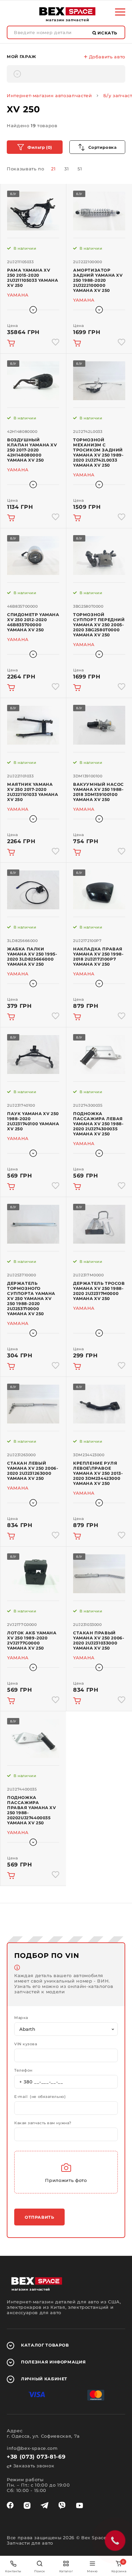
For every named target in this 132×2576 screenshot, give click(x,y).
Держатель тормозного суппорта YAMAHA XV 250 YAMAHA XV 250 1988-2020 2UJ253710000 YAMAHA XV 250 (31, 1298)
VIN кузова (26, 2044)
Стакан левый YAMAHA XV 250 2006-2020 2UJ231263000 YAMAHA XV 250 (33, 1471)
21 (53, 169)
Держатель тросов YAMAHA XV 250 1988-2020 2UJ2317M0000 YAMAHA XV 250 (99, 1291)
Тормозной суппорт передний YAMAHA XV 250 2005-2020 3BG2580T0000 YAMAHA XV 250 (99, 625)
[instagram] (27, 2505)
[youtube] (80, 2505)
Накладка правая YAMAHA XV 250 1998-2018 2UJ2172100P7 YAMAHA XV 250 (98, 957)
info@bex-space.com (32, 2448)
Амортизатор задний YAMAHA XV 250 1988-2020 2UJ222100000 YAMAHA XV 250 (98, 280)
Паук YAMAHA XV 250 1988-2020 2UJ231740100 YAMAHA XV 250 (33, 1121)
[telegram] (45, 2505)
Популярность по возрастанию (97, 147)
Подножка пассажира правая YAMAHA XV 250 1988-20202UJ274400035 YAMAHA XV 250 (32, 1810)
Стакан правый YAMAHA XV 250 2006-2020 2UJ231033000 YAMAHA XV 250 (99, 1640)
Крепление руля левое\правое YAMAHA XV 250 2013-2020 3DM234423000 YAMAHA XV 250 (98, 1473)
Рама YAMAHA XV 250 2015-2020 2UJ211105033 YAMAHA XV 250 (32, 278)
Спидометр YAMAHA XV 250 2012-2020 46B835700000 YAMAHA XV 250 (33, 622)
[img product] (33, 211)
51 (80, 169)
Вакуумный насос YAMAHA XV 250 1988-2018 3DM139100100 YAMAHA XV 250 (98, 792)
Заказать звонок (33, 2466)
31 (67, 169)
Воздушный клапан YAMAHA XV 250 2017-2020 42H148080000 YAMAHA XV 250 (32, 450)
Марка (21, 2018)
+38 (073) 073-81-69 (36, 2457)
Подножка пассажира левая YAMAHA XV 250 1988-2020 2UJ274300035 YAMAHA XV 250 (98, 1124)
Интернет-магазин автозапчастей (49, 95)
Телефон (23, 2070)
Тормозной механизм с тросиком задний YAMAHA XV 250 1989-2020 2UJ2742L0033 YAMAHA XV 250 (98, 452)
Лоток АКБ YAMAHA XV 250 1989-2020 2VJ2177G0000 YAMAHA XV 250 (32, 1640)
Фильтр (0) (40, 147)
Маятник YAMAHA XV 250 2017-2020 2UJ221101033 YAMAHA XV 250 (32, 792)
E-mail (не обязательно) (40, 2097)
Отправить (39, 2217)
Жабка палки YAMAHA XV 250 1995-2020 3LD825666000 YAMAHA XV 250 (32, 957)
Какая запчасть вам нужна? (43, 2123)
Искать (107, 33)
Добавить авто (106, 57)
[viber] (62, 2505)
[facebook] (10, 2505)
